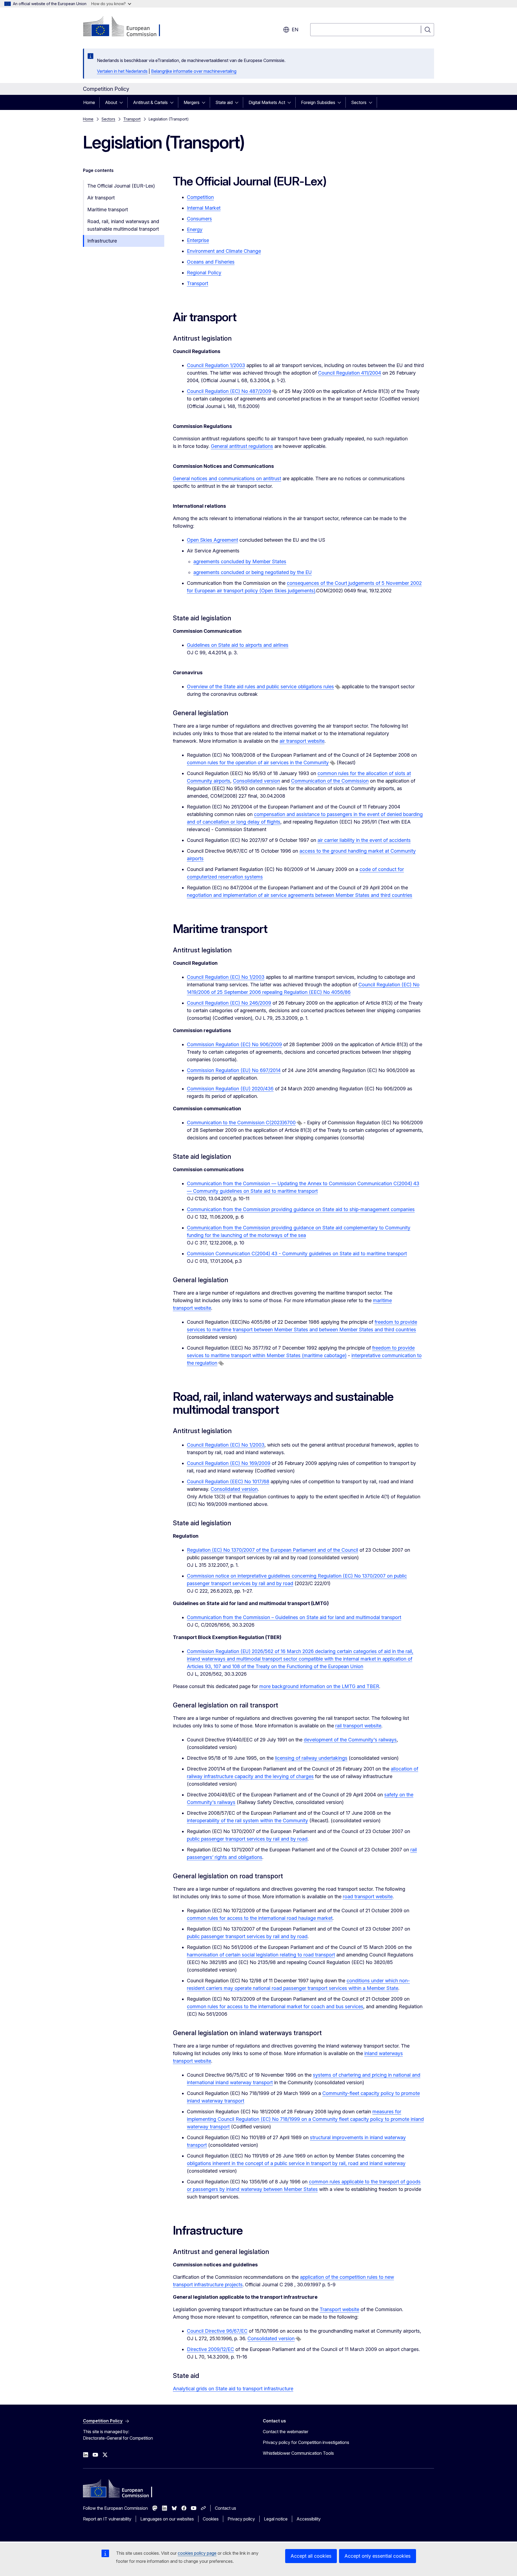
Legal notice (276, 2519)
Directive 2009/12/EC (210, 2349)
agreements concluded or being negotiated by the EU (253, 572)
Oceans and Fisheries (211, 262)
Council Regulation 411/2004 (350, 373)
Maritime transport (108, 210)
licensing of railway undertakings (311, 1758)
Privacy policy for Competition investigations (306, 2442)
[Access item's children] (123, 102)
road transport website (368, 1896)
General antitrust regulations (242, 446)
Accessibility (309, 2519)
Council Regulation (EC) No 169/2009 (229, 1463)
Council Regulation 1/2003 (216, 365)
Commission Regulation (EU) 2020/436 (230, 1089)
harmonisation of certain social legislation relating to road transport (261, 1955)
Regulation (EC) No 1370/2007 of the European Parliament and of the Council (273, 1550)
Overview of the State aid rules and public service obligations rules (260, 687)
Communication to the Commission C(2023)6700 (241, 1123)
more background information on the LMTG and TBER (319, 1686)
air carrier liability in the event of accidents (364, 840)
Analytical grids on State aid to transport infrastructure (233, 2389)
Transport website (339, 2309)
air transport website (302, 741)
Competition (200, 197)
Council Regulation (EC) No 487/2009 (229, 391)
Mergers (192, 102)
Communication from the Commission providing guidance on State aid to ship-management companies (301, 1209)
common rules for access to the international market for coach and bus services (275, 2006)
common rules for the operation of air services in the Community (258, 763)
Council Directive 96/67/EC (217, 2331)
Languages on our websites (167, 2519)
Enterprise (198, 240)
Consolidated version (256, 781)
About (111, 102)
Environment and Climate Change (224, 251)
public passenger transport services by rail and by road (247, 1839)
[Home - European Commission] (126, 27)
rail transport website (358, 1726)
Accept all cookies (311, 2556)
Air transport (101, 198)
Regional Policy (204, 273)
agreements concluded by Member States (240, 561)
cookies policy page (197, 2553)
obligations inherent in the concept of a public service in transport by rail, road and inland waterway (296, 2163)
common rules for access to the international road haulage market (260, 1918)
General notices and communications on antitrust (227, 478)
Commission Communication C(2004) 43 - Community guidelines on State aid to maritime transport (297, 1254)
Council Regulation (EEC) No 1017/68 (228, 1481)
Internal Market (204, 208)
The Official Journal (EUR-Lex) (121, 186)
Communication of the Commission (330, 781)
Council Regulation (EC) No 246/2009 (229, 1003)
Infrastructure (102, 241)
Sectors (359, 102)
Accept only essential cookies (378, 2556)
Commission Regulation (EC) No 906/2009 (234, 1044)
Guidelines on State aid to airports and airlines (238, 645)
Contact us (226, 2508)
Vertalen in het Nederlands (122, 71)
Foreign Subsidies (318, 102)
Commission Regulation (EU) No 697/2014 (234, 1070)
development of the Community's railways (350, 1740)
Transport (132, 119)
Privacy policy (241, 2519)
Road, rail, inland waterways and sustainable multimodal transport (123, 225)
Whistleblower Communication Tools (298, 2453)
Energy (195, 229)
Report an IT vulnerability (107, 2519)
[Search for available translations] (275, 392)
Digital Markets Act (267, 102)
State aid (224, 102)
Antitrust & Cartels (150, 102)
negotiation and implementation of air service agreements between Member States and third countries (300, 895)
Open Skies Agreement (212, 540)
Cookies (211, 2519)
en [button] (295, 30)
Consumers (199, 219)
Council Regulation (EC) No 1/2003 (226, 977)
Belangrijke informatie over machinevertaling (194, 71)
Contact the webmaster (286, 2432)
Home (89, 102)
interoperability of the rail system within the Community (247, 1821)
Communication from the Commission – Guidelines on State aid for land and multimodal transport (294, 1617)
